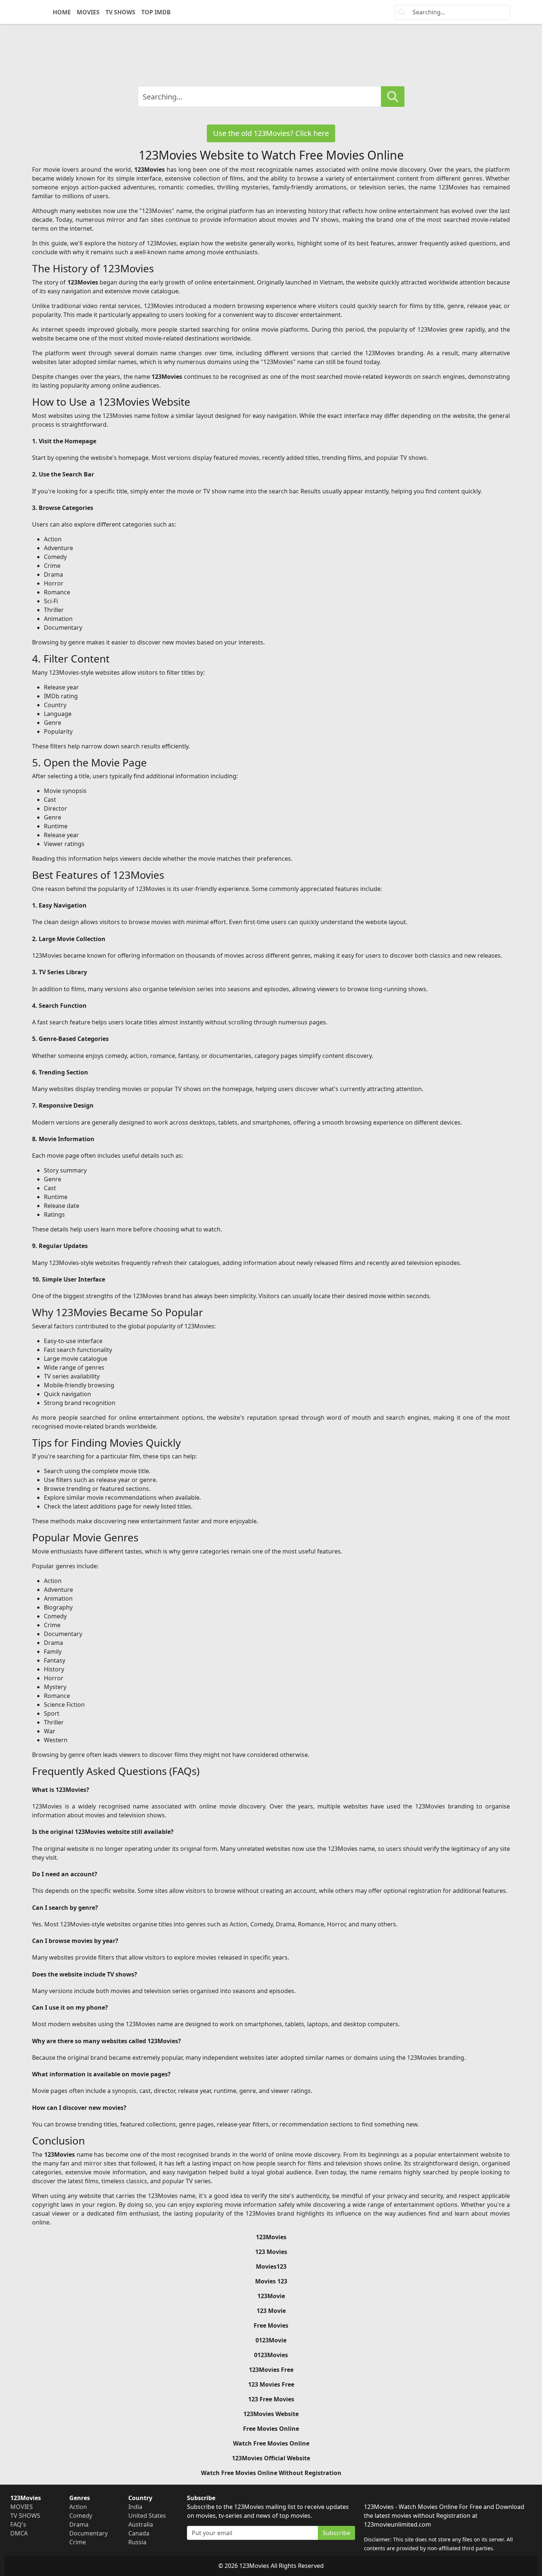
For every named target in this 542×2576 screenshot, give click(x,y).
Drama (79, 2524)
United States (147, 2516)
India (135, 2507)
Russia (137, 2542)
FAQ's (18, 2524)
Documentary (88, 2533)
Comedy (81, 2516)
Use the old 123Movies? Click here (271, 133)
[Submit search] (393, 97)
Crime (78, 2542)
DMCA (19, 2533)
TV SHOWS (120, 12)
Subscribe (336, 2533)
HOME (62, 12)
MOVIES (88, 12)
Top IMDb (156, 12)
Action (78, 2507)
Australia (141, 2524)
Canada (139, 2533)
